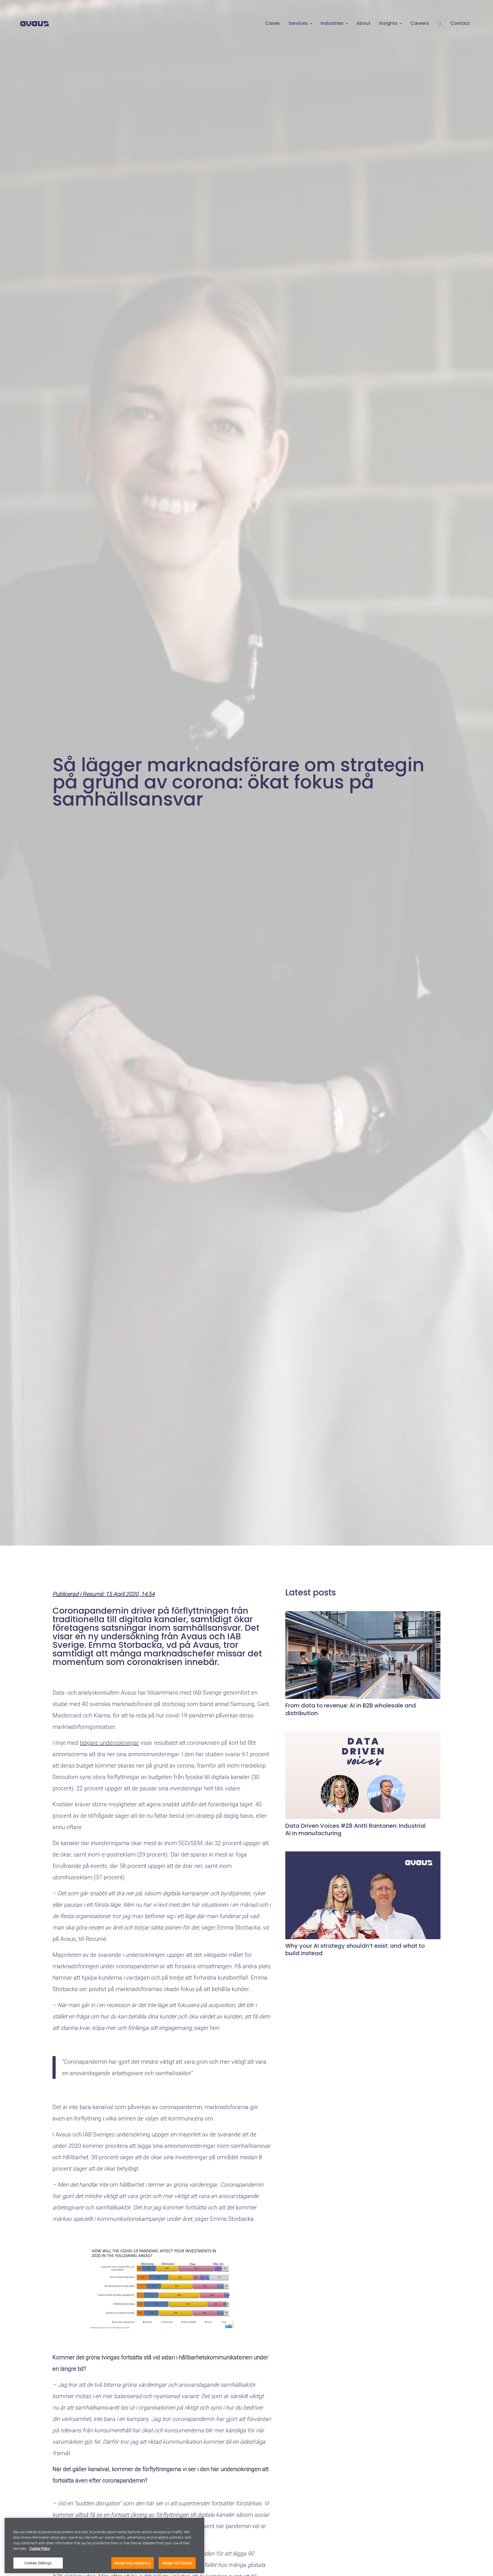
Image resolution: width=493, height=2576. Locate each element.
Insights (388, 23)
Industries (332, 23)
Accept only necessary (133, 2563)
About (363, 23)
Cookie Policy (40, 2549)
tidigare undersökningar (109, 1743)
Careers (420, 23)
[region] (104, 2545)
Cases (272, 23)
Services (298, 23)
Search (440, 24)
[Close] (195, 2524)
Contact (460, 23)
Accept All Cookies (177, 2563)
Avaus (35, 24)
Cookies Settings (38, 2563)
